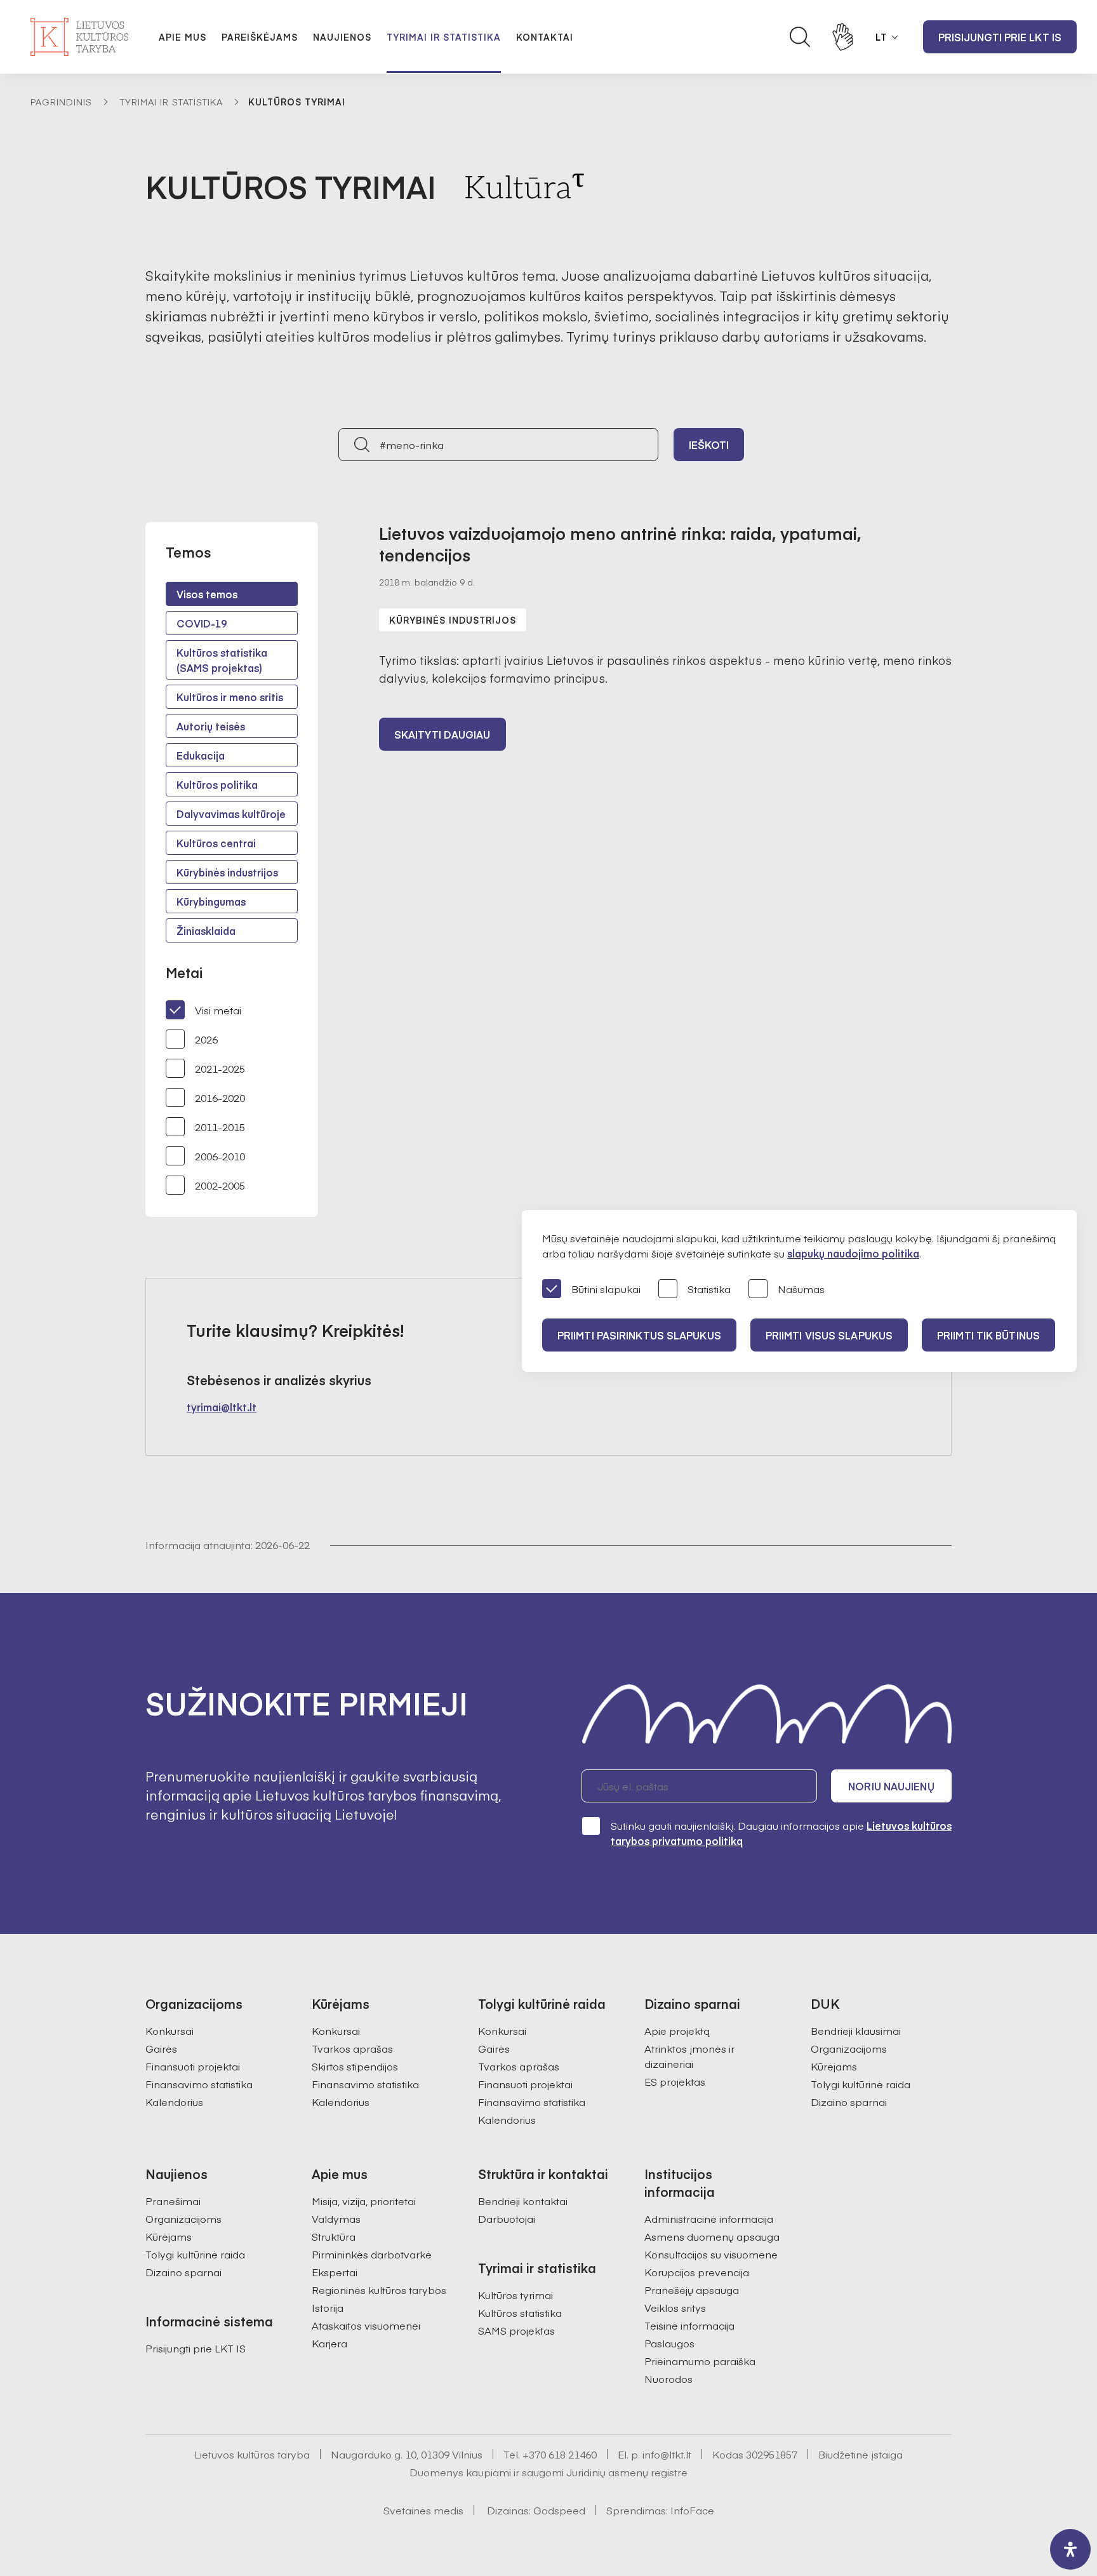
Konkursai (170, 2030)
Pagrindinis (61, 102)
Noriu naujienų (891, 1786)
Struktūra (334, 2236)
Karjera (329, 2343)
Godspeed (559, 2510)
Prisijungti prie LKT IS (1000, 37)
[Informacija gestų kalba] (843, 37)
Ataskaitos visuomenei (366, 2325)
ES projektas (675, 2081)
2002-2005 (220, 1185)
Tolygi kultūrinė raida (861, 2084)
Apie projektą (677, 2030)
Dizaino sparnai (849, 2102)
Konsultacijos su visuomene (711, 2254)
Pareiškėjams (260, 37)
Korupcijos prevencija (697, 2272)
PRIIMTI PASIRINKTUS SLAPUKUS (639, 1335)
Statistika (709, 1289)
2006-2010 (220, 1156)
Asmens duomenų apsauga (712, 2236)
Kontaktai (545, 37)
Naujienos (342, 37)
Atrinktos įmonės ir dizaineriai (689, 2056)
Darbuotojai (507, 2218)
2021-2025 (220, 1068)
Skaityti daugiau (442, 734)
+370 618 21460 (560, 2454)
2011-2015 (220, 1127)
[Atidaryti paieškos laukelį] (800, 37)
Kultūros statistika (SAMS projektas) (222, 660)
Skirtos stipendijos (355, 2066)
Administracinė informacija (709, 2218)
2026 (206, 1039)
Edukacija (201, 755)
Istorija (328, 2307)
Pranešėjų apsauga (692, 2290)
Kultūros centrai (216, 843)
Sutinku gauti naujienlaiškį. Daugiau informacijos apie (781, 1833)
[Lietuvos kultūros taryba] (79, 37)
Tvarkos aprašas (352, 2048)
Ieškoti (709, 445)
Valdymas (336, 2218)
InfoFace (692, 2510)
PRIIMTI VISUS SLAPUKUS (829, 1335)
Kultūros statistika (520, 2312)
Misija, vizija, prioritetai (364, 2201)
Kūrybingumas (211, 901)
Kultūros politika (217, 784)
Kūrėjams (834, 2066)
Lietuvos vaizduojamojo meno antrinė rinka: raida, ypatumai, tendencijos (620, 544)
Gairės (161, 2048)
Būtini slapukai (606, 1289)
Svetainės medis (423, 2510)
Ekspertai (335, 2272)
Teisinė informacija (689, 2325)
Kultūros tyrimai (515, 2295)
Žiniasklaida (206, 930)
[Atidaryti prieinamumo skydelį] (1070, 2549)
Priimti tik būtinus (988, 1335)
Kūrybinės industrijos (227, 872)
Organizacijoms (849, 2048)
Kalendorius (174, 2102)
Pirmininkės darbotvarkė (372, 2254)
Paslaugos (669, 2343)
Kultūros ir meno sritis (230, 697)
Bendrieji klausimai (856, 2030)
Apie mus (183, 37)
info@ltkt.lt (667, 2454)
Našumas (801, 1289)
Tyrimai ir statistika (444, 37)
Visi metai (218, 1010)
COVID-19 (202, 623)
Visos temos (207, 594)
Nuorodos (668, 2378)
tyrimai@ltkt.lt (222, 1407)
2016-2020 (220, 1097)
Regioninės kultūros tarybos (379, 2290)
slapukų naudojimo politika (853, 1253)
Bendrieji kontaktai (523, 2201)
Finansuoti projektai (193, 2066)
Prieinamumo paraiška (700, 2361)
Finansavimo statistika (199, 2084)
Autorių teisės (211, 726)
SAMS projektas (516, 2330)
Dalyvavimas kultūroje (231, 814)
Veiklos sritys (675, 2307)
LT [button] (881, 37)
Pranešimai (173, 2201)
